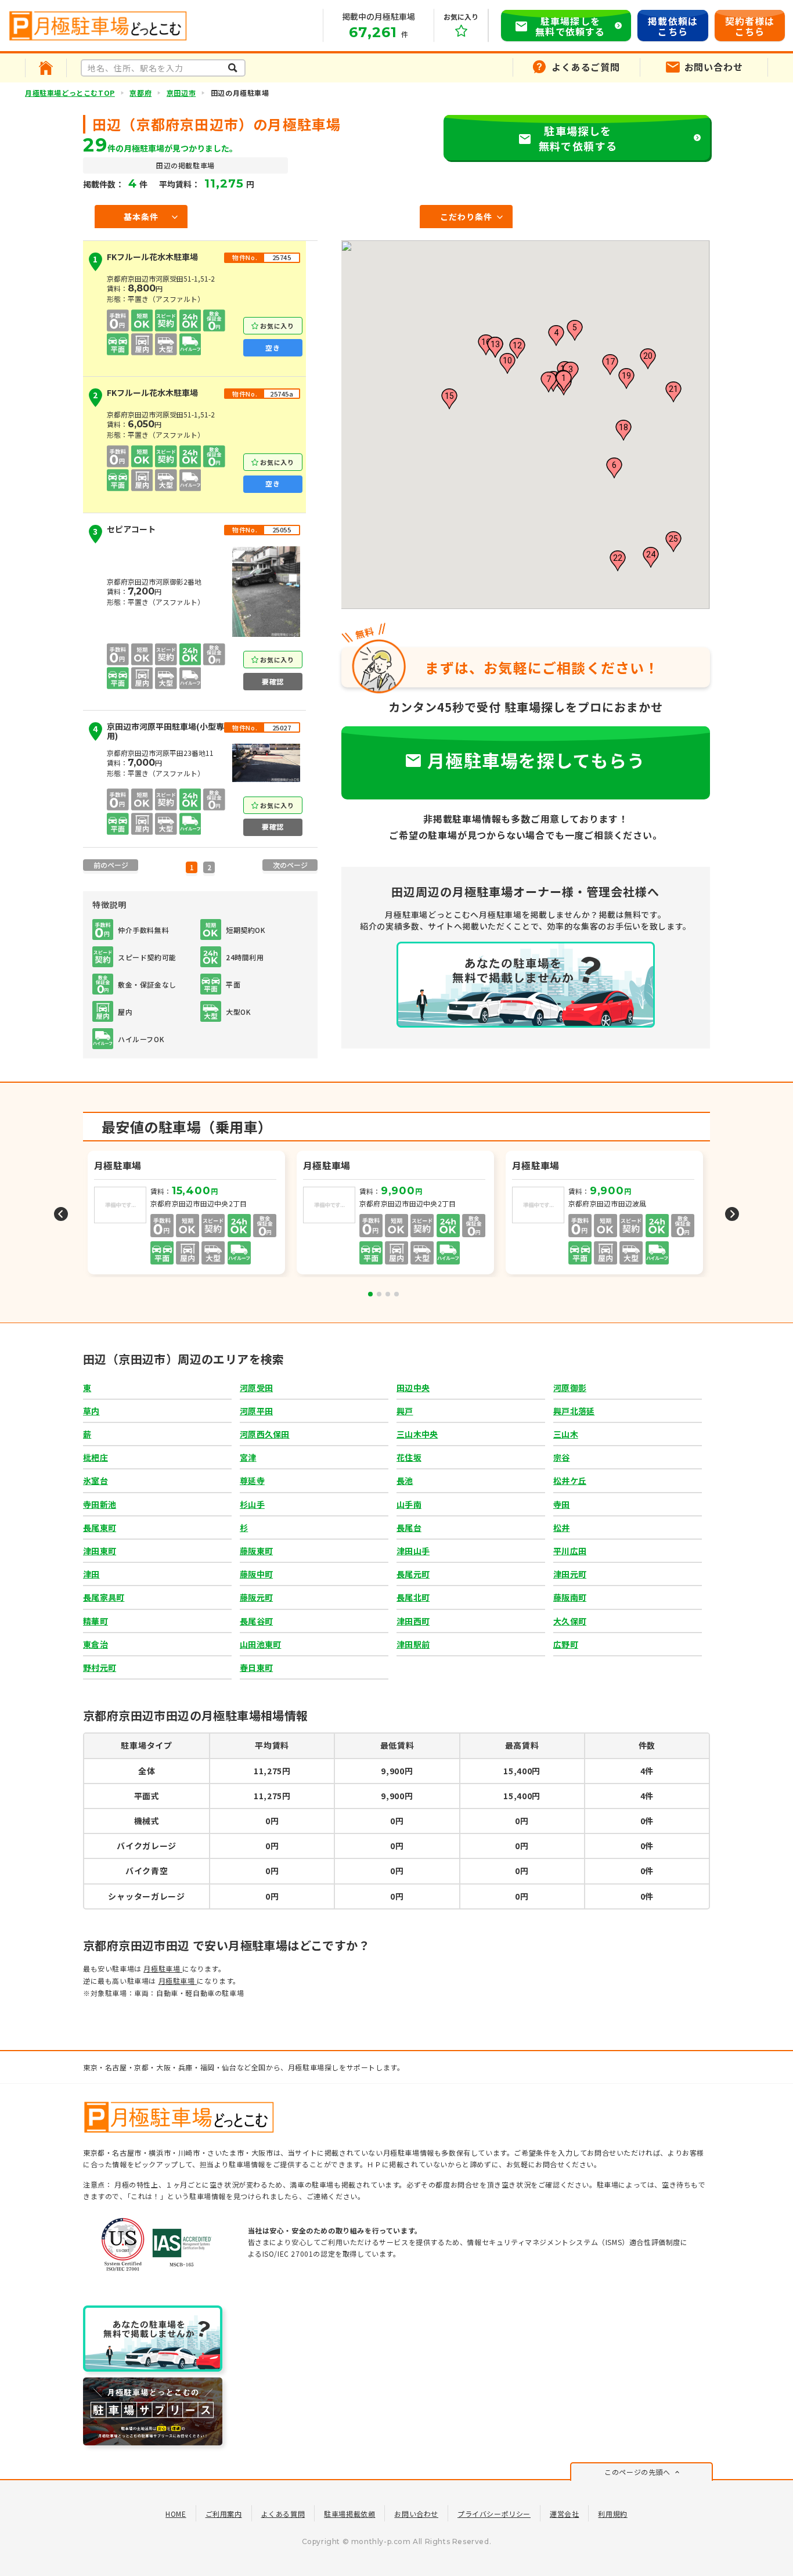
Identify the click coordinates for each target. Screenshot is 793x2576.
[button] (564, 381)
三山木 (566, 1434)
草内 (91, 1411)
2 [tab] (379, 1294)
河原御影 (570, 1388)
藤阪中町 (256, 1574)
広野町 (566, 1644)
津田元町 (570, 1574)
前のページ (111, 865)
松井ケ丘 (570, 1480)
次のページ (290, 865)
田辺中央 (413, 1388)
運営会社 (564, 2514)
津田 (91, 1574)
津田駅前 (413, 1644)
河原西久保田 (265, 1434)
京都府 (140, 93)
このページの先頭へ (637, 2472)
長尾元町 (413, 1574)
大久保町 (570, 1621)
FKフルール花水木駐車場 (145, 259)
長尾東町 (100, 1527)
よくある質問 (283, 2514)
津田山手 (413, 1551)
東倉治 (95, 1644)
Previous (61, 1214)
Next (732, 1214)
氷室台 (95, 1480)
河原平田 (256, 1411)
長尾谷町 (256, 1621)
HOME (176, 2514)
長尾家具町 (104, 1597)
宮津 (248, 1457)
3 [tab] (388, 1294)
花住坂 (409, 1457)
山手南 (409, 1504)
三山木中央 (417, 1434)
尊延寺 (252, 1480)
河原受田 (256, 1388)
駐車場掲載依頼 (349, 2514)
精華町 (95, 1621)
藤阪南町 (570, 1597)
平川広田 (570, 1551)
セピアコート (124, 531)
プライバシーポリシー (494, 2514)
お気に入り (277, 326)
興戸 (405, 1411)
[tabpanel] (396, 1214)
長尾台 (409, 1527)
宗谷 (562, 1457)
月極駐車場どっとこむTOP (70, 93)
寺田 (562, 1504)
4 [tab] (396, 1294)
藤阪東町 (256, 1551)
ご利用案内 (224, 2514)
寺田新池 (100, 1504)
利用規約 (612, 2514)
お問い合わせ (416, 2514)
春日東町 (256, 1667)
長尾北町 (413, 1597)
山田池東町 (260, 1644)
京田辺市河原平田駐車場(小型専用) (158, 732)
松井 (562, 1527)
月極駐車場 (163, 1968)
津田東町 (100, 1551)
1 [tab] (370, 1294)
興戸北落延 (574, 1411)
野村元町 (100, 1667)
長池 (405, 1480)
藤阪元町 (256, 1597)
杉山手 (252, 1504)
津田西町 (413, 1621)
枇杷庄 (95, 1457)
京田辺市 (181, 93)
